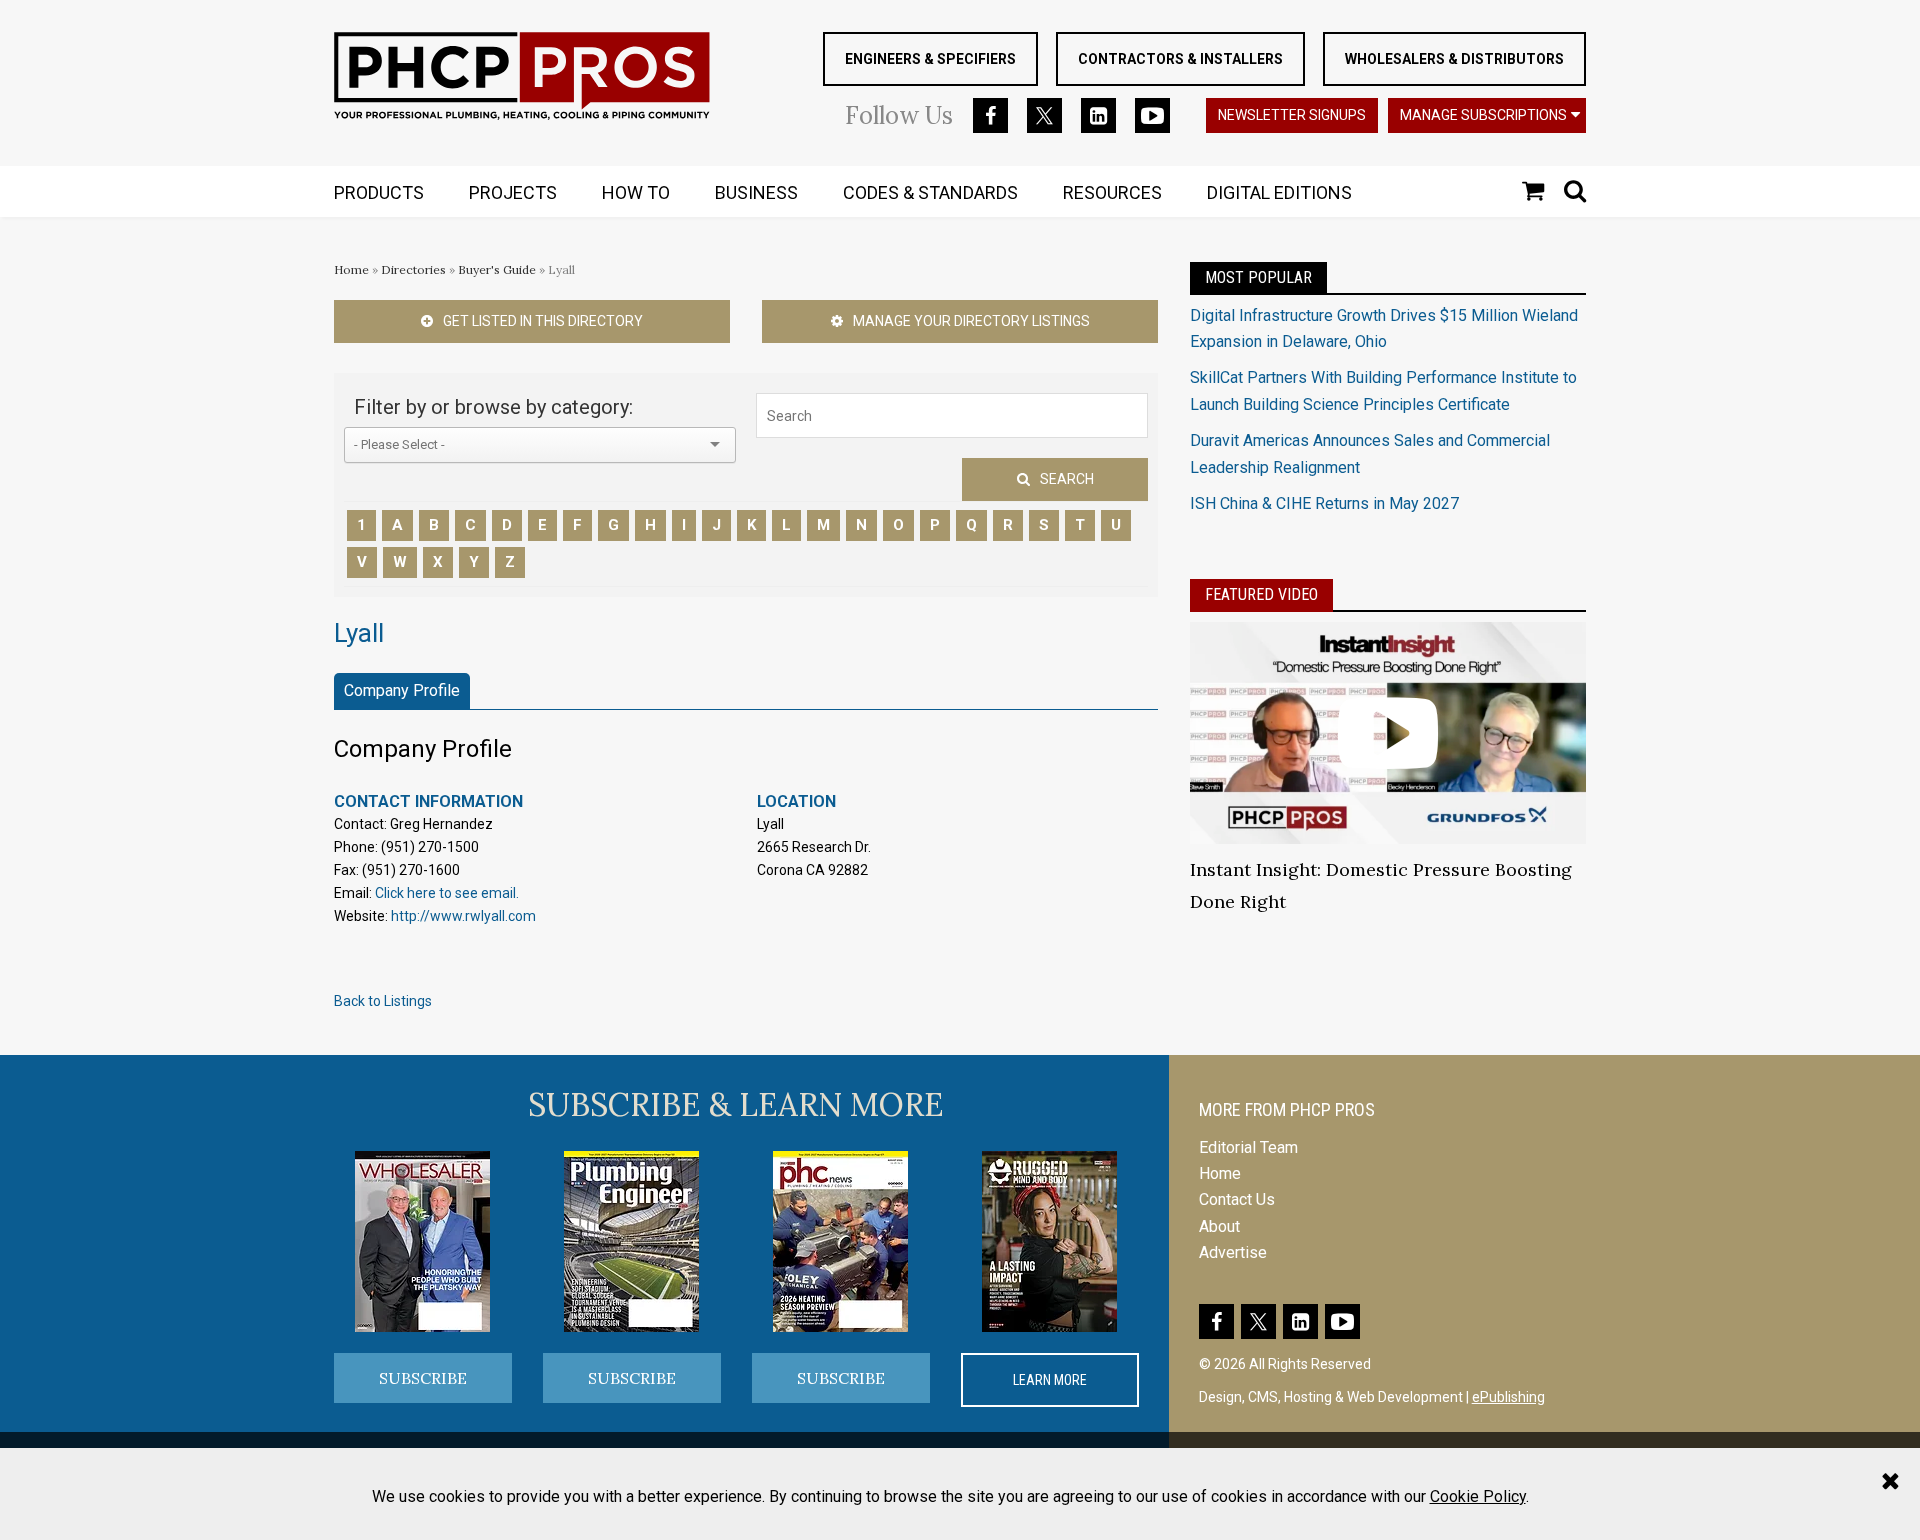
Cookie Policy (1478, 1496)
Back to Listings (383, 1001)
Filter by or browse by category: (493, 407)
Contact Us (1237, 1199)
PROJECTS (513, 192)
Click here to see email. (447, 893)
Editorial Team (1248, 1147)
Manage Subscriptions (1483, 115)
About (1219, 1226)
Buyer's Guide (497, 269)
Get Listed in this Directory (543, 321)
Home (351, 269)
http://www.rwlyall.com (463, 916)
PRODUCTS (379, 192)
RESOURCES (1112, 192)
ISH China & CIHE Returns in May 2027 (1324, 503)
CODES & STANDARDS (930, 192)
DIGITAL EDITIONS (1279, 192)
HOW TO (636, 192)
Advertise (1233, 1252)
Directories (413, 269)
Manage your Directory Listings (971, 321)
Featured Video (1261, 594)
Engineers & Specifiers (930, 59)
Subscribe (423, 1378)
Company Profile (402, 690)
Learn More (1050, 1380)
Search (1067, 479)
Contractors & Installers (1180, 59)
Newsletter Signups (1292, 115)
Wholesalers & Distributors (1454, 59)
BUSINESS (756, 192)
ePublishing (1508, 1397)
